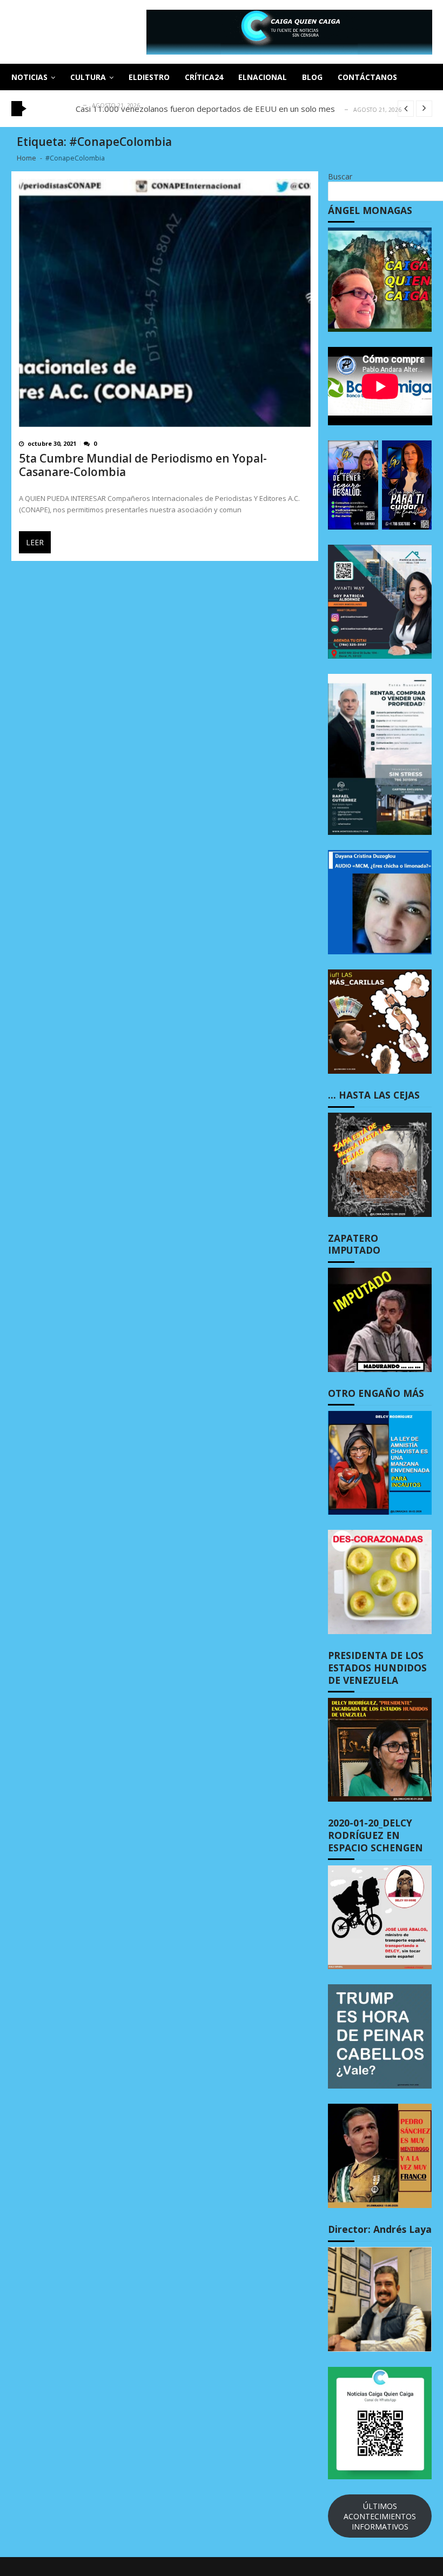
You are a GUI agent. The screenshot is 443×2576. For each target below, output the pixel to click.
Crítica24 (204, 77)
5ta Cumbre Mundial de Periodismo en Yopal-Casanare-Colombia (143, 465)
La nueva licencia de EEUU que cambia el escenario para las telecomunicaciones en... (231, 109)
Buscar (340, 176)
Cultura (88, 77)
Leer (35, 542)
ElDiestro (149, 77)
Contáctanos (367, 77)
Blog (312, 77)
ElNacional (263, 77)
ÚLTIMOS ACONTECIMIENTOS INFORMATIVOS (380, 2516)
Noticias (29, 77)
